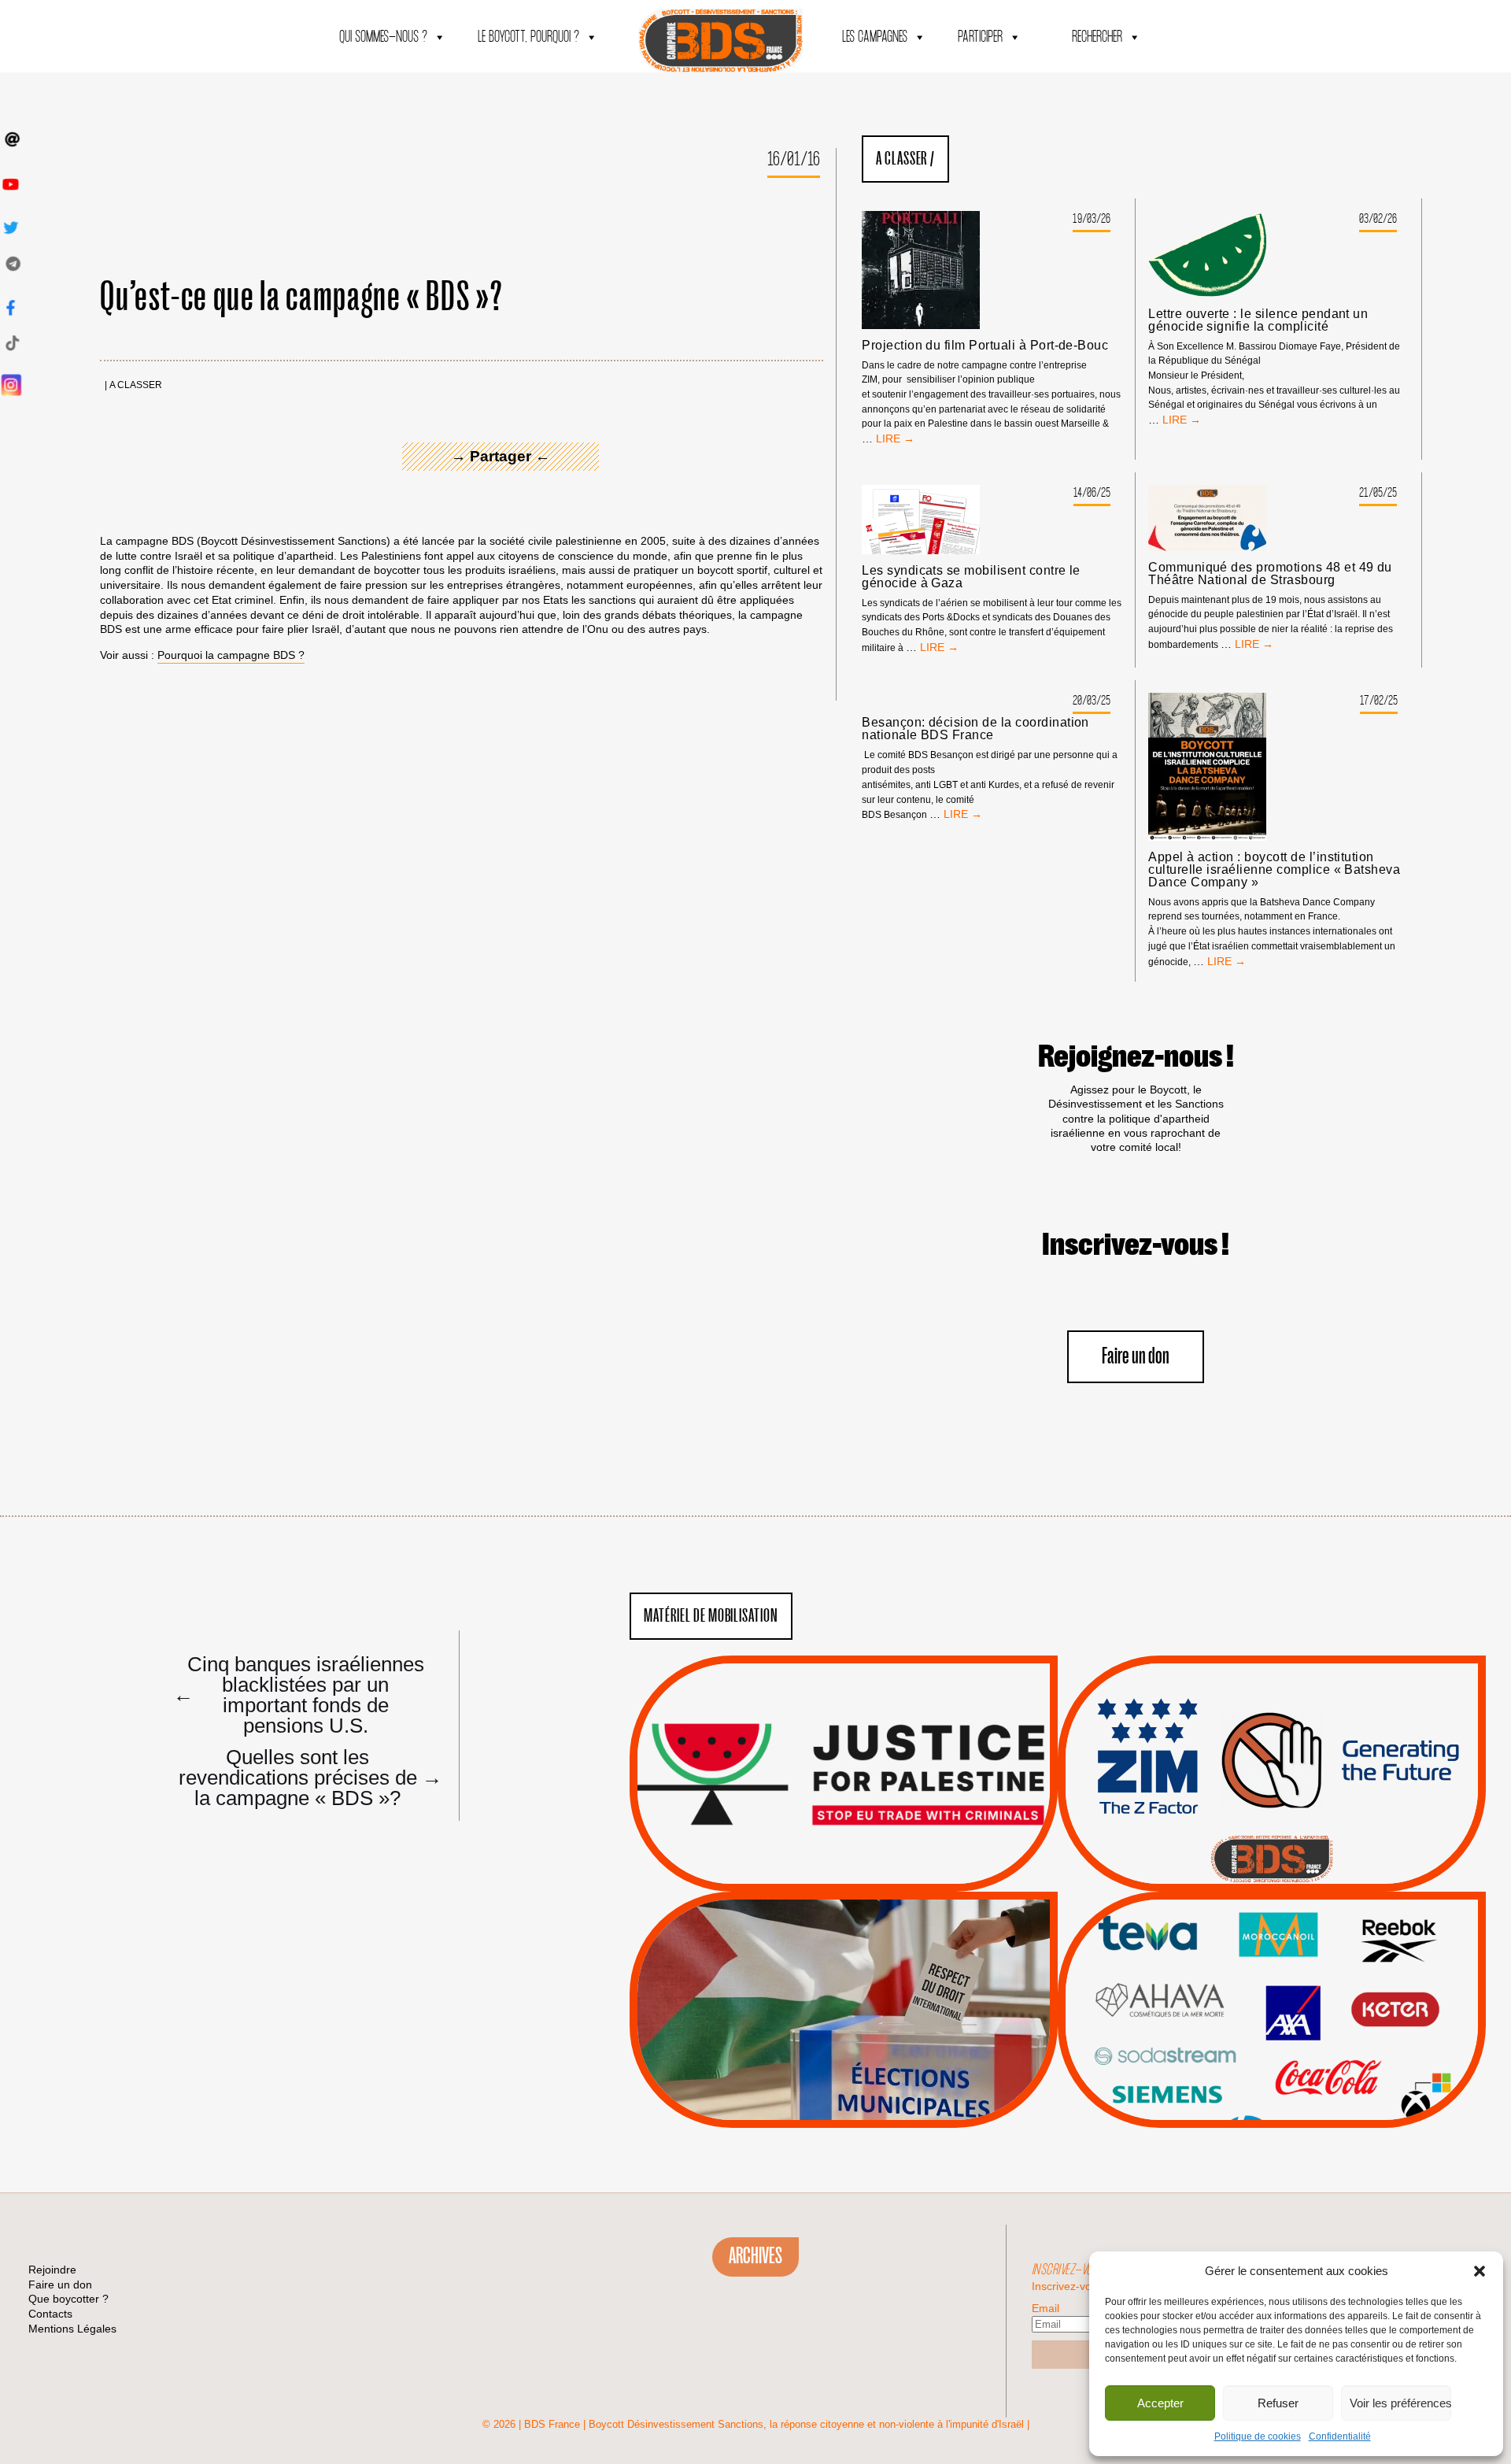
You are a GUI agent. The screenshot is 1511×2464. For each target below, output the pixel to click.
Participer (980, 37)
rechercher (1097, 37)
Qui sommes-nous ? (383, 37)
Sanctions (867, 1854)
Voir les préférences (1400, 2403)
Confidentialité (1340, 2436)
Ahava (1293, 1962)
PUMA (1297, 2061)
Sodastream (1270, 2081)
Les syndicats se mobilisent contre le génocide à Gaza (971, 577)
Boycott (1243, 1941)
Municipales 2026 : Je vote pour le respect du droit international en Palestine (843, 1965)
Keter (1269, 2021)
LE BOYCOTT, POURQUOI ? (528, 37)
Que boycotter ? (1272, 1915)
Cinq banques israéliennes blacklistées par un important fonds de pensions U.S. (299, 1694)
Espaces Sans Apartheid (844, 2052)
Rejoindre (52, 2270)
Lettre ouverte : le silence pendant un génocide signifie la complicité (1258, 320)
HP (1298, 2001)
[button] (1480, 2271)
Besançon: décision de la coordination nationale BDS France (975, 729)
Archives (755, 2256)
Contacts (50, 2314)
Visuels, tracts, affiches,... (1272, 2103)
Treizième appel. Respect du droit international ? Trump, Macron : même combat (1271, 1729)
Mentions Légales (72, 2329)
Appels (812, 1854)
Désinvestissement (1324, 1941)
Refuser (1278, 2403)
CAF (1304, 1981)
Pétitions (868, 1874)
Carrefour (1255, 2001)
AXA (1235, 1981)
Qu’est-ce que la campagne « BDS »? (301, 298)
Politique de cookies (1258, 2436)
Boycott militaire (1272, 1839)
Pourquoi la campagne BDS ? (231, 655)
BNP (1269, 1981)
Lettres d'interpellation (1272, 1859)
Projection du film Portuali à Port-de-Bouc (985, 346)
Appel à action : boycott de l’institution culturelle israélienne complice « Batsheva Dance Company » (1274, 870)
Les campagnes (875, 37)
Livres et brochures (1269, 2040)
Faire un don (1136, 1357)
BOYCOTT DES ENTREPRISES (1272, 1816)
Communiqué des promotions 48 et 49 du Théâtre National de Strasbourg (1270, 574)
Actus (820, 1874)
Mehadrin (1249, 2061)
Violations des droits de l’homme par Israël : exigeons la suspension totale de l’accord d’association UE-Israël (844, 1752)
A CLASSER (136, 385)
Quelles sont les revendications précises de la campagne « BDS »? (305, 1777)
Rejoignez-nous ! (1136, 1057)
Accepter (1160, 2403)
